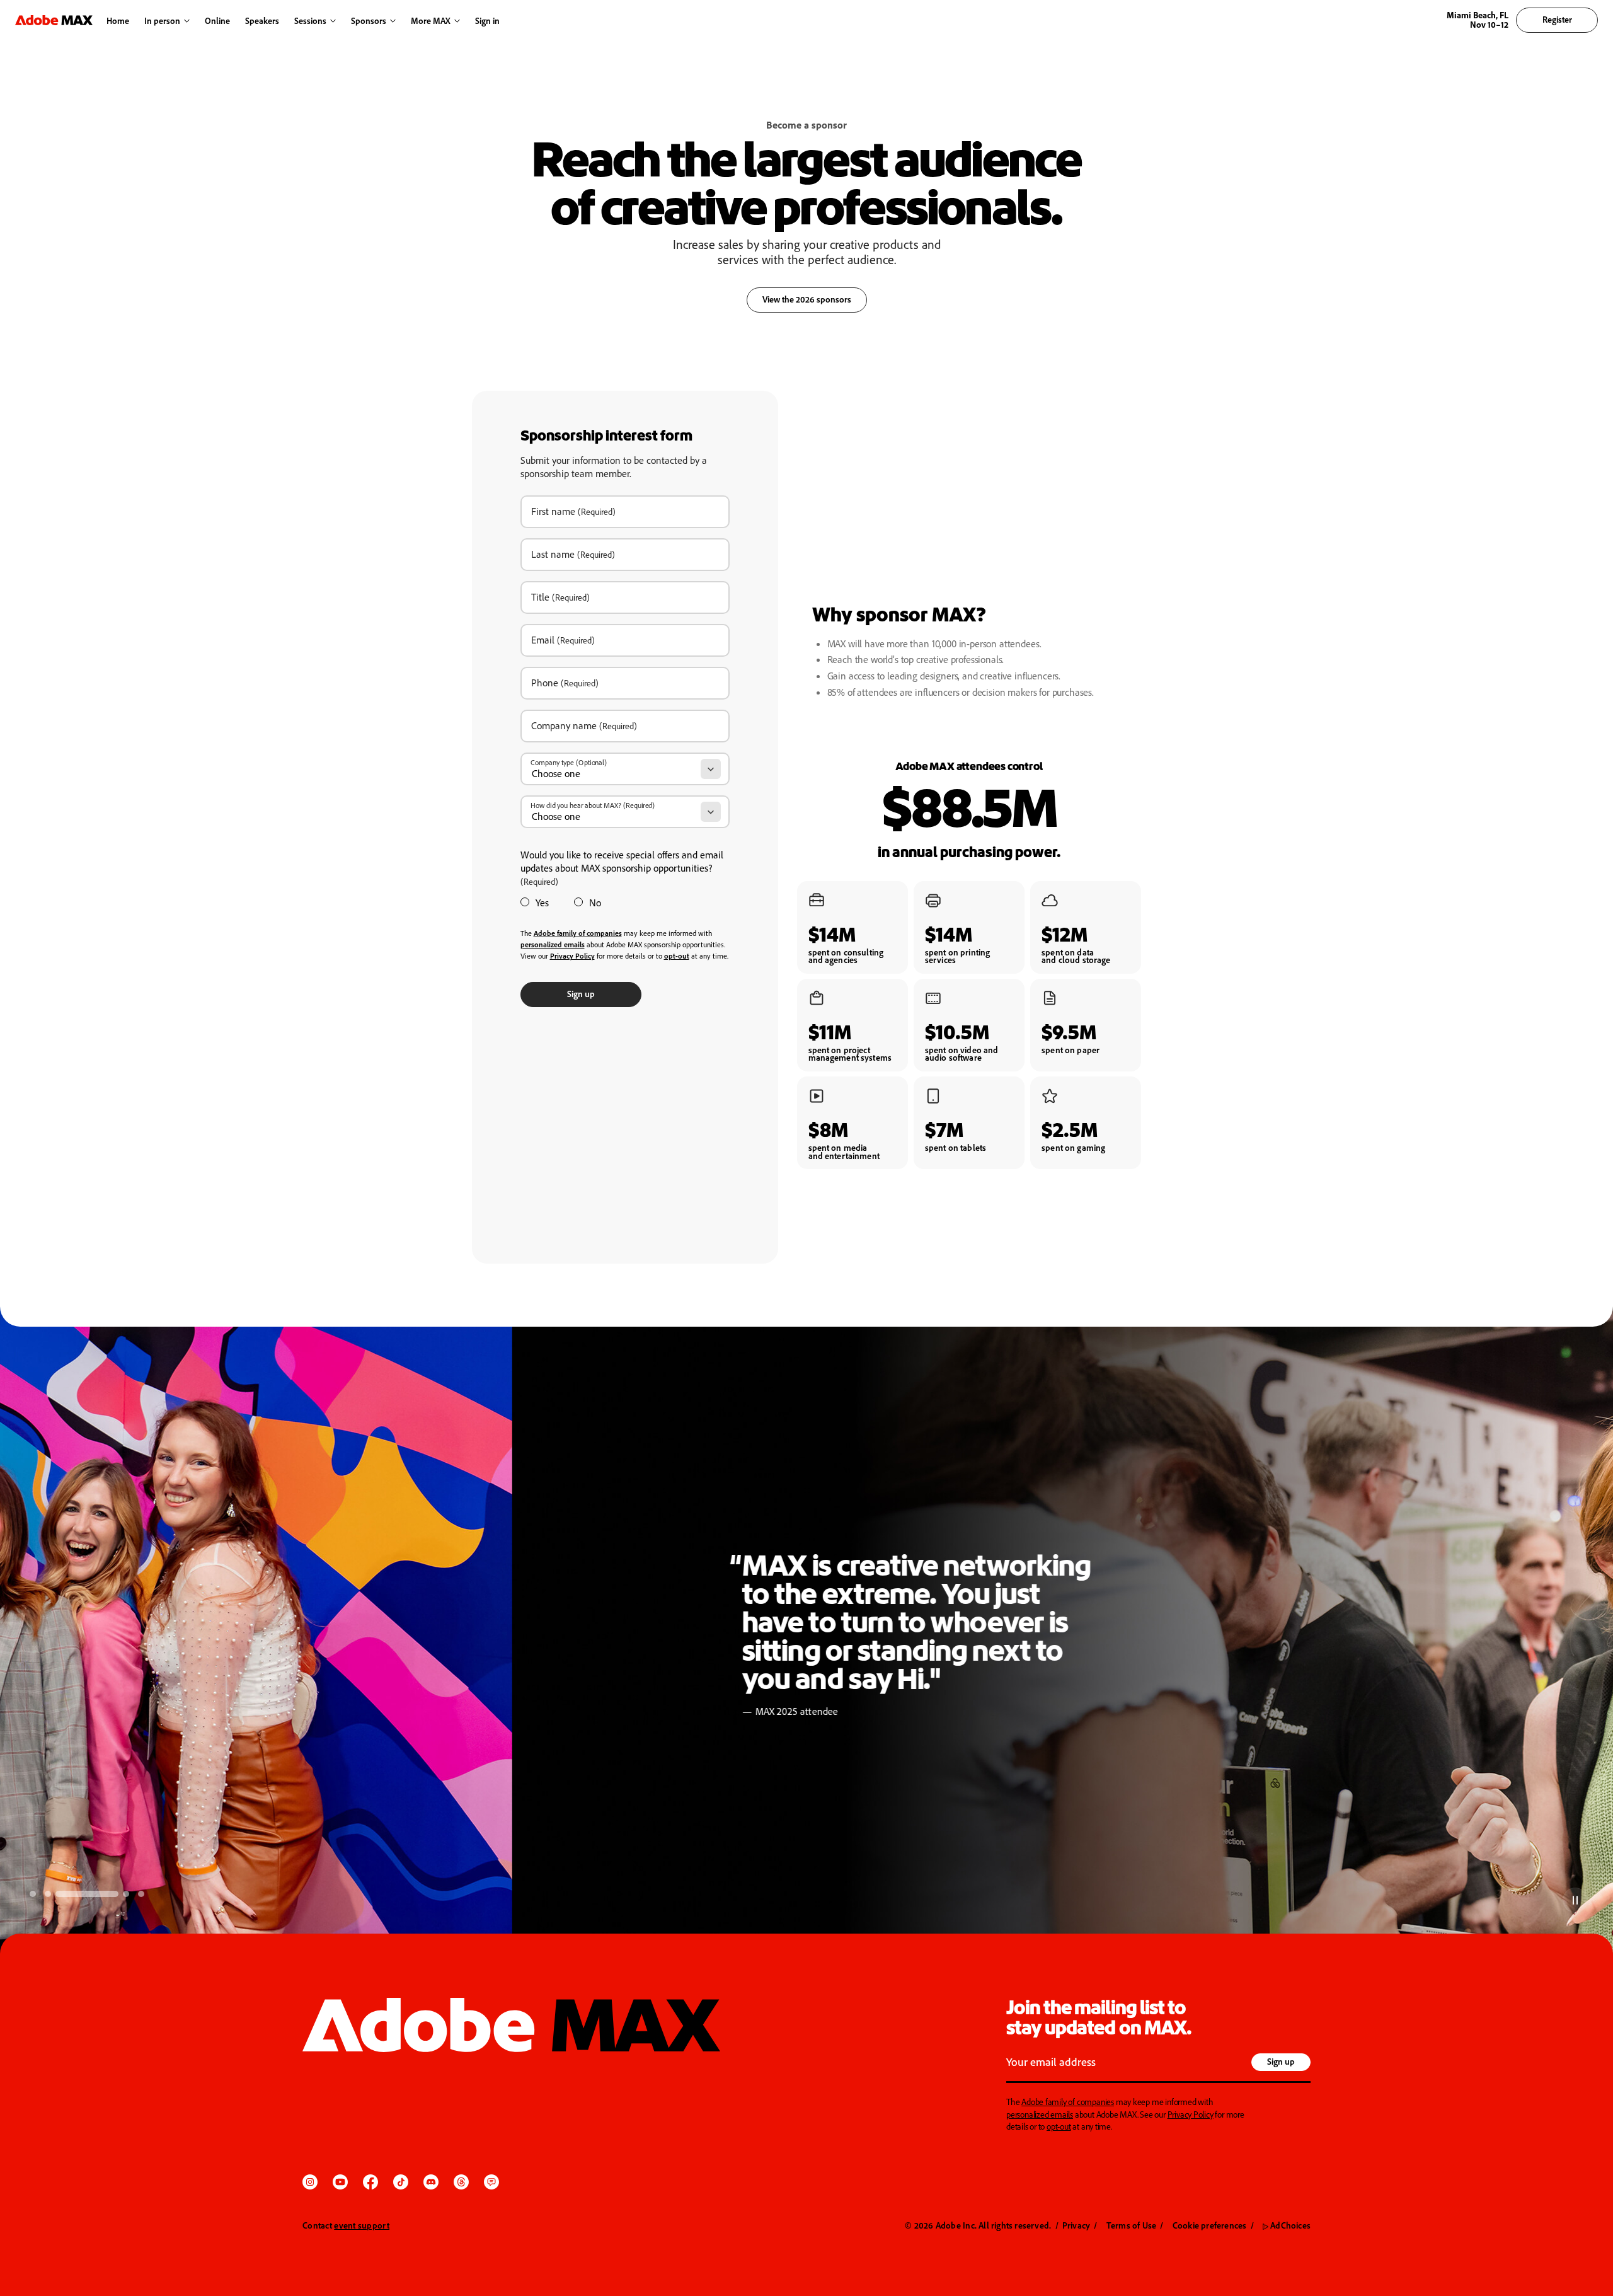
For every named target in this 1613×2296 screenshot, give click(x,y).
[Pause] (1575, 1900)
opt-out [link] (677, 956)
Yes (542, 903)
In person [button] (162, 20)
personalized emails (1040, 2114)
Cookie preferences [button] (1210, 2225)
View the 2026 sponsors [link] (807, 299)
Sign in (484, 21)
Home (118, 20)
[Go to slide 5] (141, 1894)
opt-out (1059, 2126)
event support (362, 2225)
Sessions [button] (310, 20)
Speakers (262, 20)
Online (217, 20)
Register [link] (1557, 19)
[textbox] (1127, 2063)
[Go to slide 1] (33, 1894)
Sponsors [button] (369, 20)
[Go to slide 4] (126, 1894)
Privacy (1076, 2225)
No (595, 903)
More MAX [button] (431, 20)
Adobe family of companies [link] (578, 933)
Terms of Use (1132, 2225)
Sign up (581, 994)
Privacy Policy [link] (572, 956)
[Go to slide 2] (48, 1894)
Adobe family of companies (1068, 2102)
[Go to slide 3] (87, 1894)
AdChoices (1287, 2225)
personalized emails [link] (553, 944)
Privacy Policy (1191, 2114)
